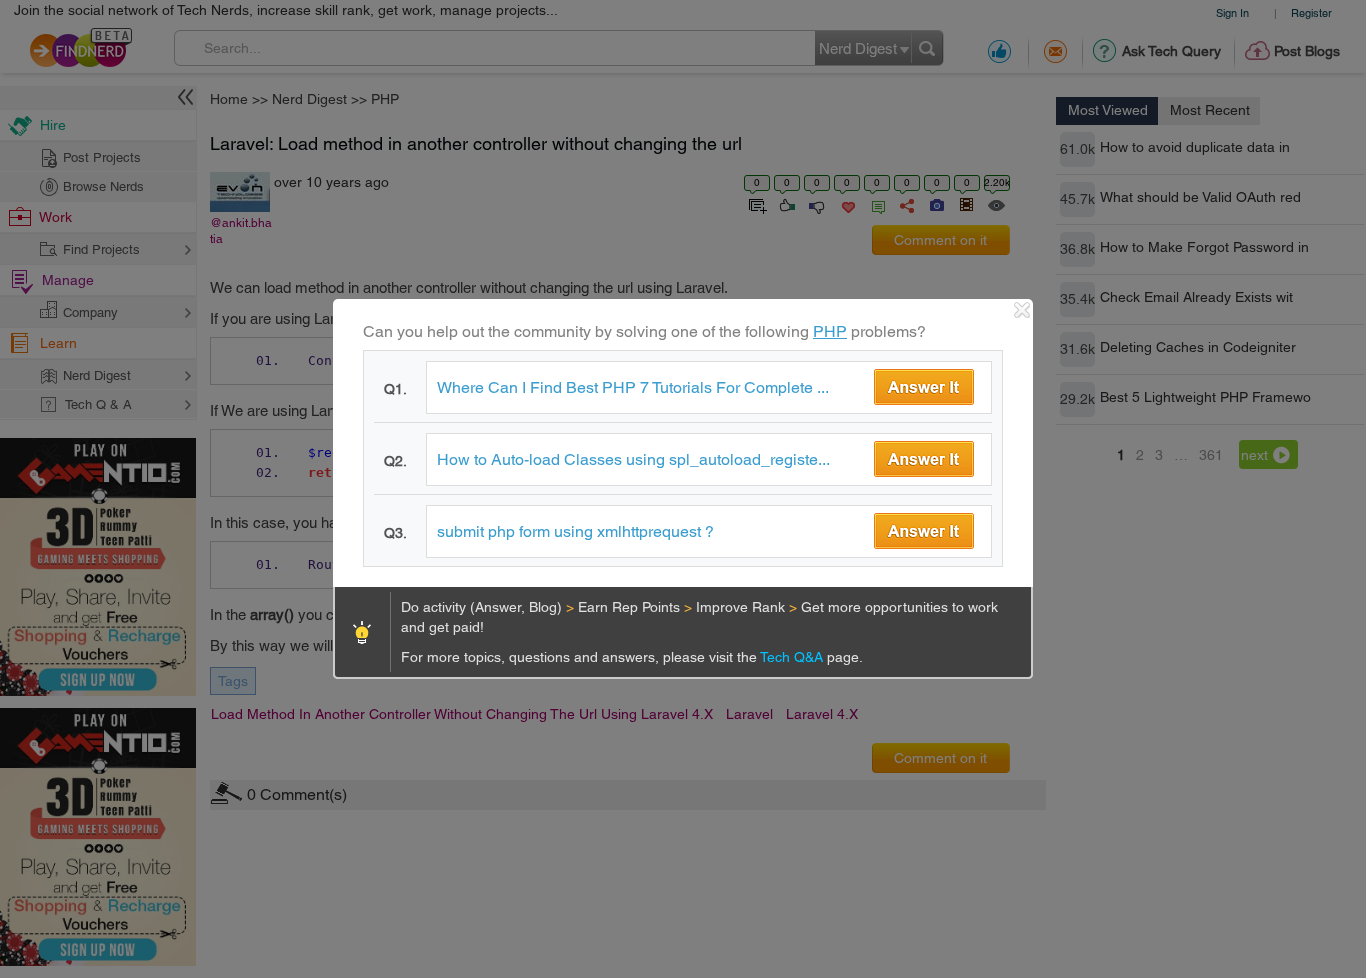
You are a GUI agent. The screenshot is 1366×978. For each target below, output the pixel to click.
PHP (830, 331)
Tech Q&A (793, 657)
